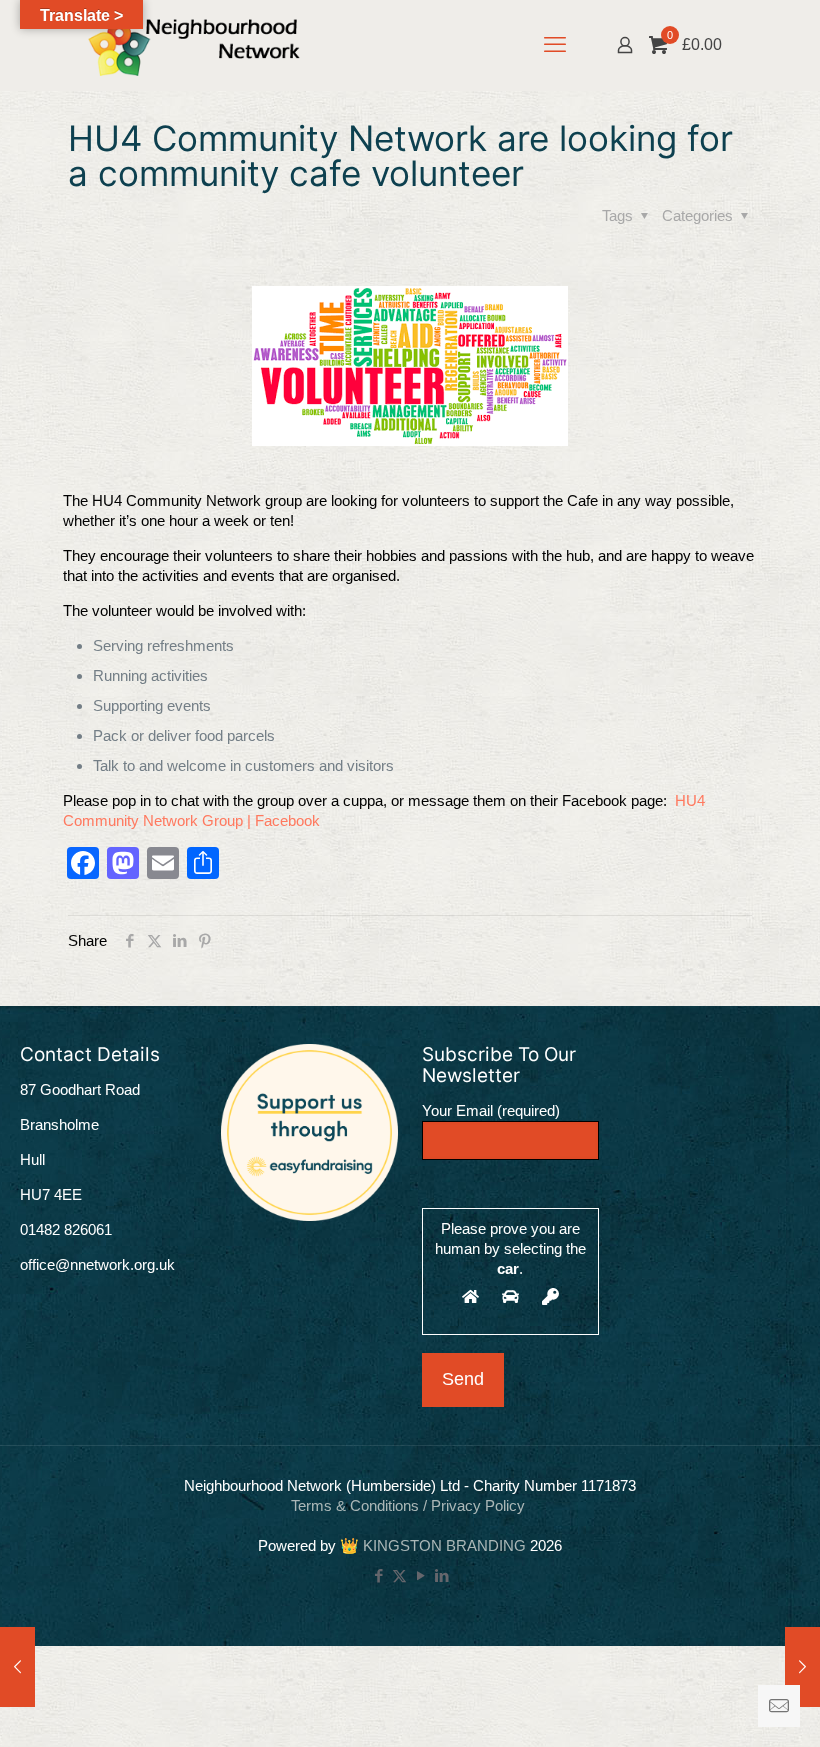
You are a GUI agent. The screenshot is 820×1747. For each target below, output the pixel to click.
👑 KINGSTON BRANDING (433, 1545)
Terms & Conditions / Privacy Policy (410, 1505)
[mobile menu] (555, 45)
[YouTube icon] (420, 1575)
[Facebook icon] (378, 1575)
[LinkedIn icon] (441, 1575)
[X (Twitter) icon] (399, 1575)
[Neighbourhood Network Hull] (194, 45)
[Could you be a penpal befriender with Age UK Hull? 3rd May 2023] (17, 1667)
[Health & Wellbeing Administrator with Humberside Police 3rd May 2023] (802, 1667)
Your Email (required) (491, 1110)
